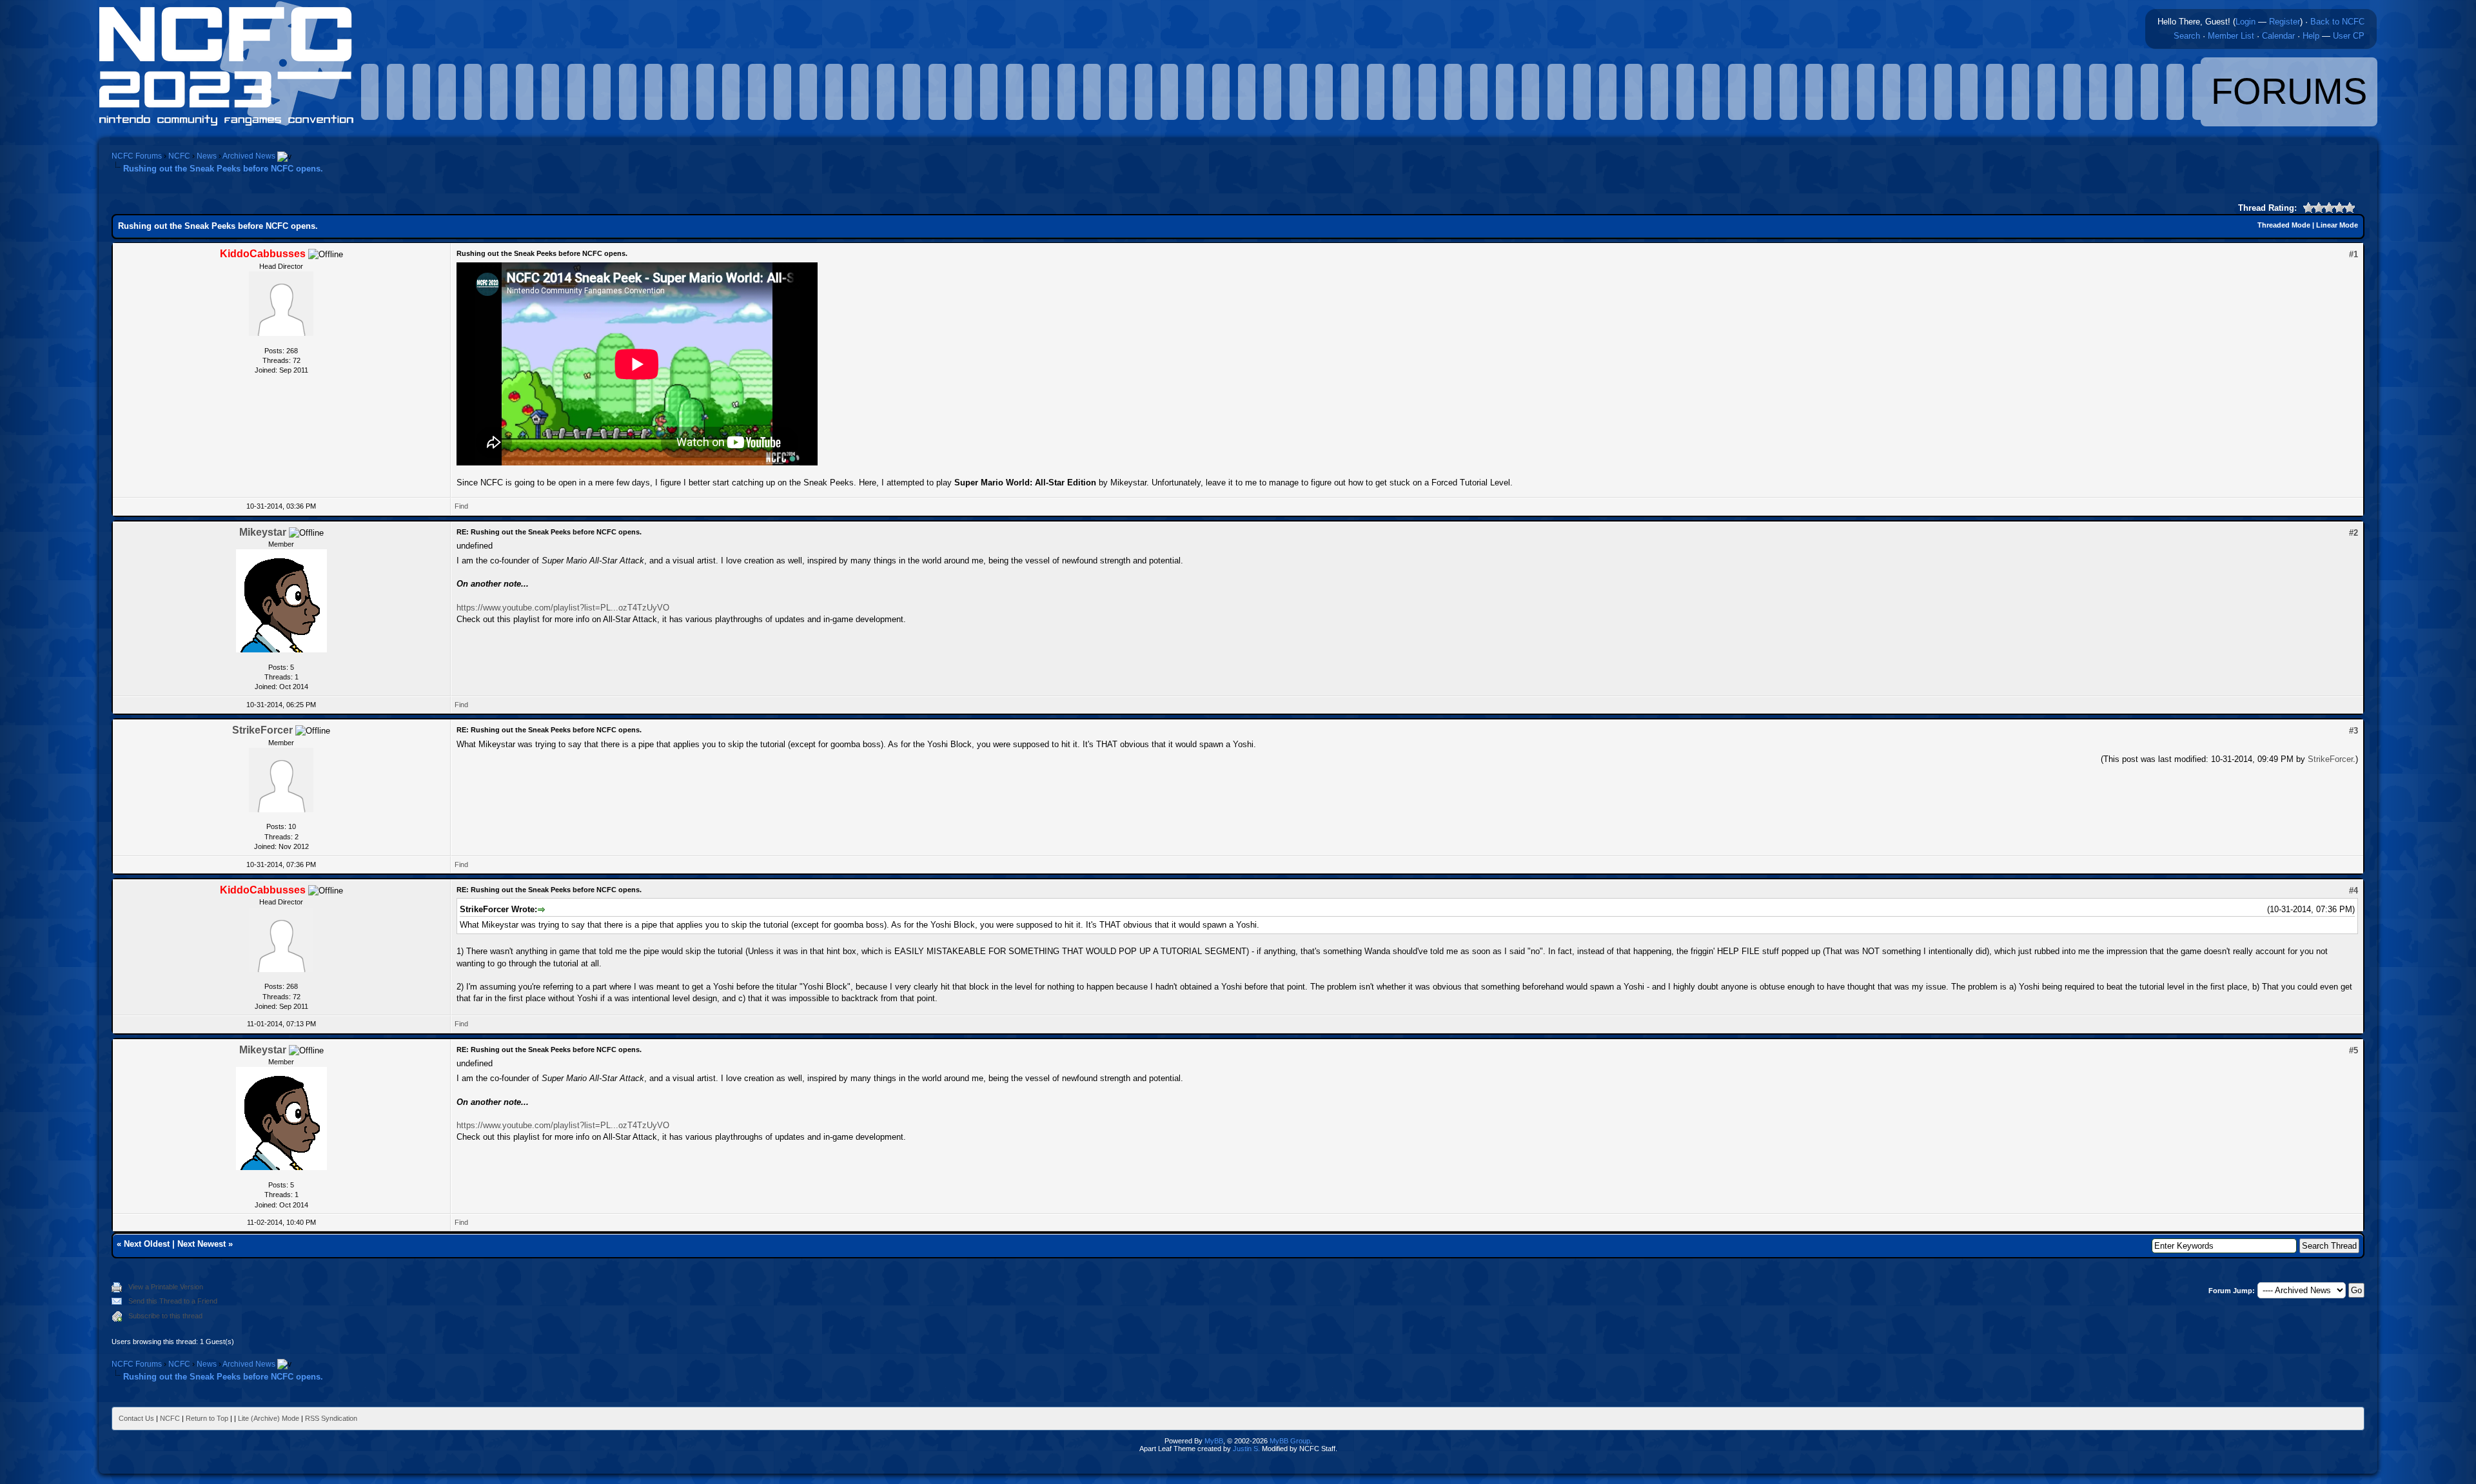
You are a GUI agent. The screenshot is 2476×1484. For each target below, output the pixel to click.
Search (2187, 36)
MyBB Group (1290, 1441)
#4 (2353, 891)
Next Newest (201, 1244)
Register (2284, 22)
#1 (2353, 254)
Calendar (2278, 36)
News (207, 156)
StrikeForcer (262, 730)
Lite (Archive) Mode (269, 1418)
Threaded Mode (2284, 225)
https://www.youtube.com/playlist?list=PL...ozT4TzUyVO (563, 608)
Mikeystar (263, 532)
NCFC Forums (137, 156)
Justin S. (1246, 1449)
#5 (2353, 1050)
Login (2245, 22)
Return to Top (207, 1418)
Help (2311, 36)
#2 (2353, 533)
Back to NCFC (2337, 22)
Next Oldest (147, 1244)
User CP (2349, 36)
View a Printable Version (166, 1287)
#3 (2353, 731)
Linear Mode (2337, 225)
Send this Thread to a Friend (173, 1301)
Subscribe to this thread (165, 1316)
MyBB (1214, 1441)
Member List (2231, 36)
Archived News (249, 156)
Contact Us (136, 1418)
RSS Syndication (331, 1418)
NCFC (179, 156)
